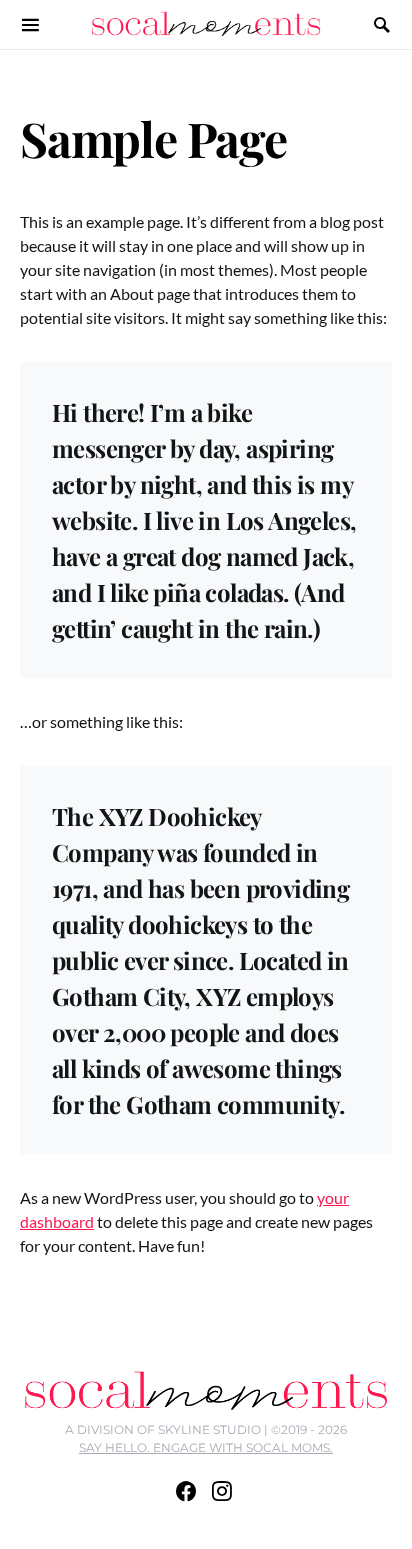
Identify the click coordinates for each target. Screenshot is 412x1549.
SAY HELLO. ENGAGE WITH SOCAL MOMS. (206, 1447)
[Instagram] (222, 1491)
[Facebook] (186, 1491)
